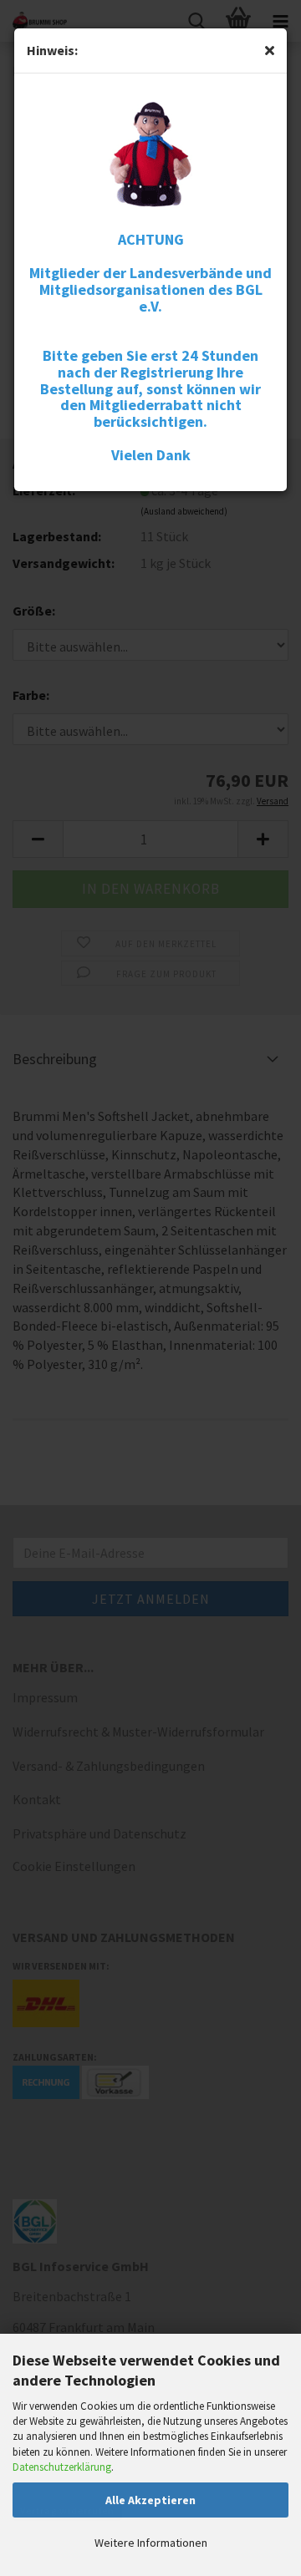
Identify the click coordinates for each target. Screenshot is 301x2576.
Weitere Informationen (151, 2543)
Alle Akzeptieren (150, 2500)
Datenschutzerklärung (62, 2467)
